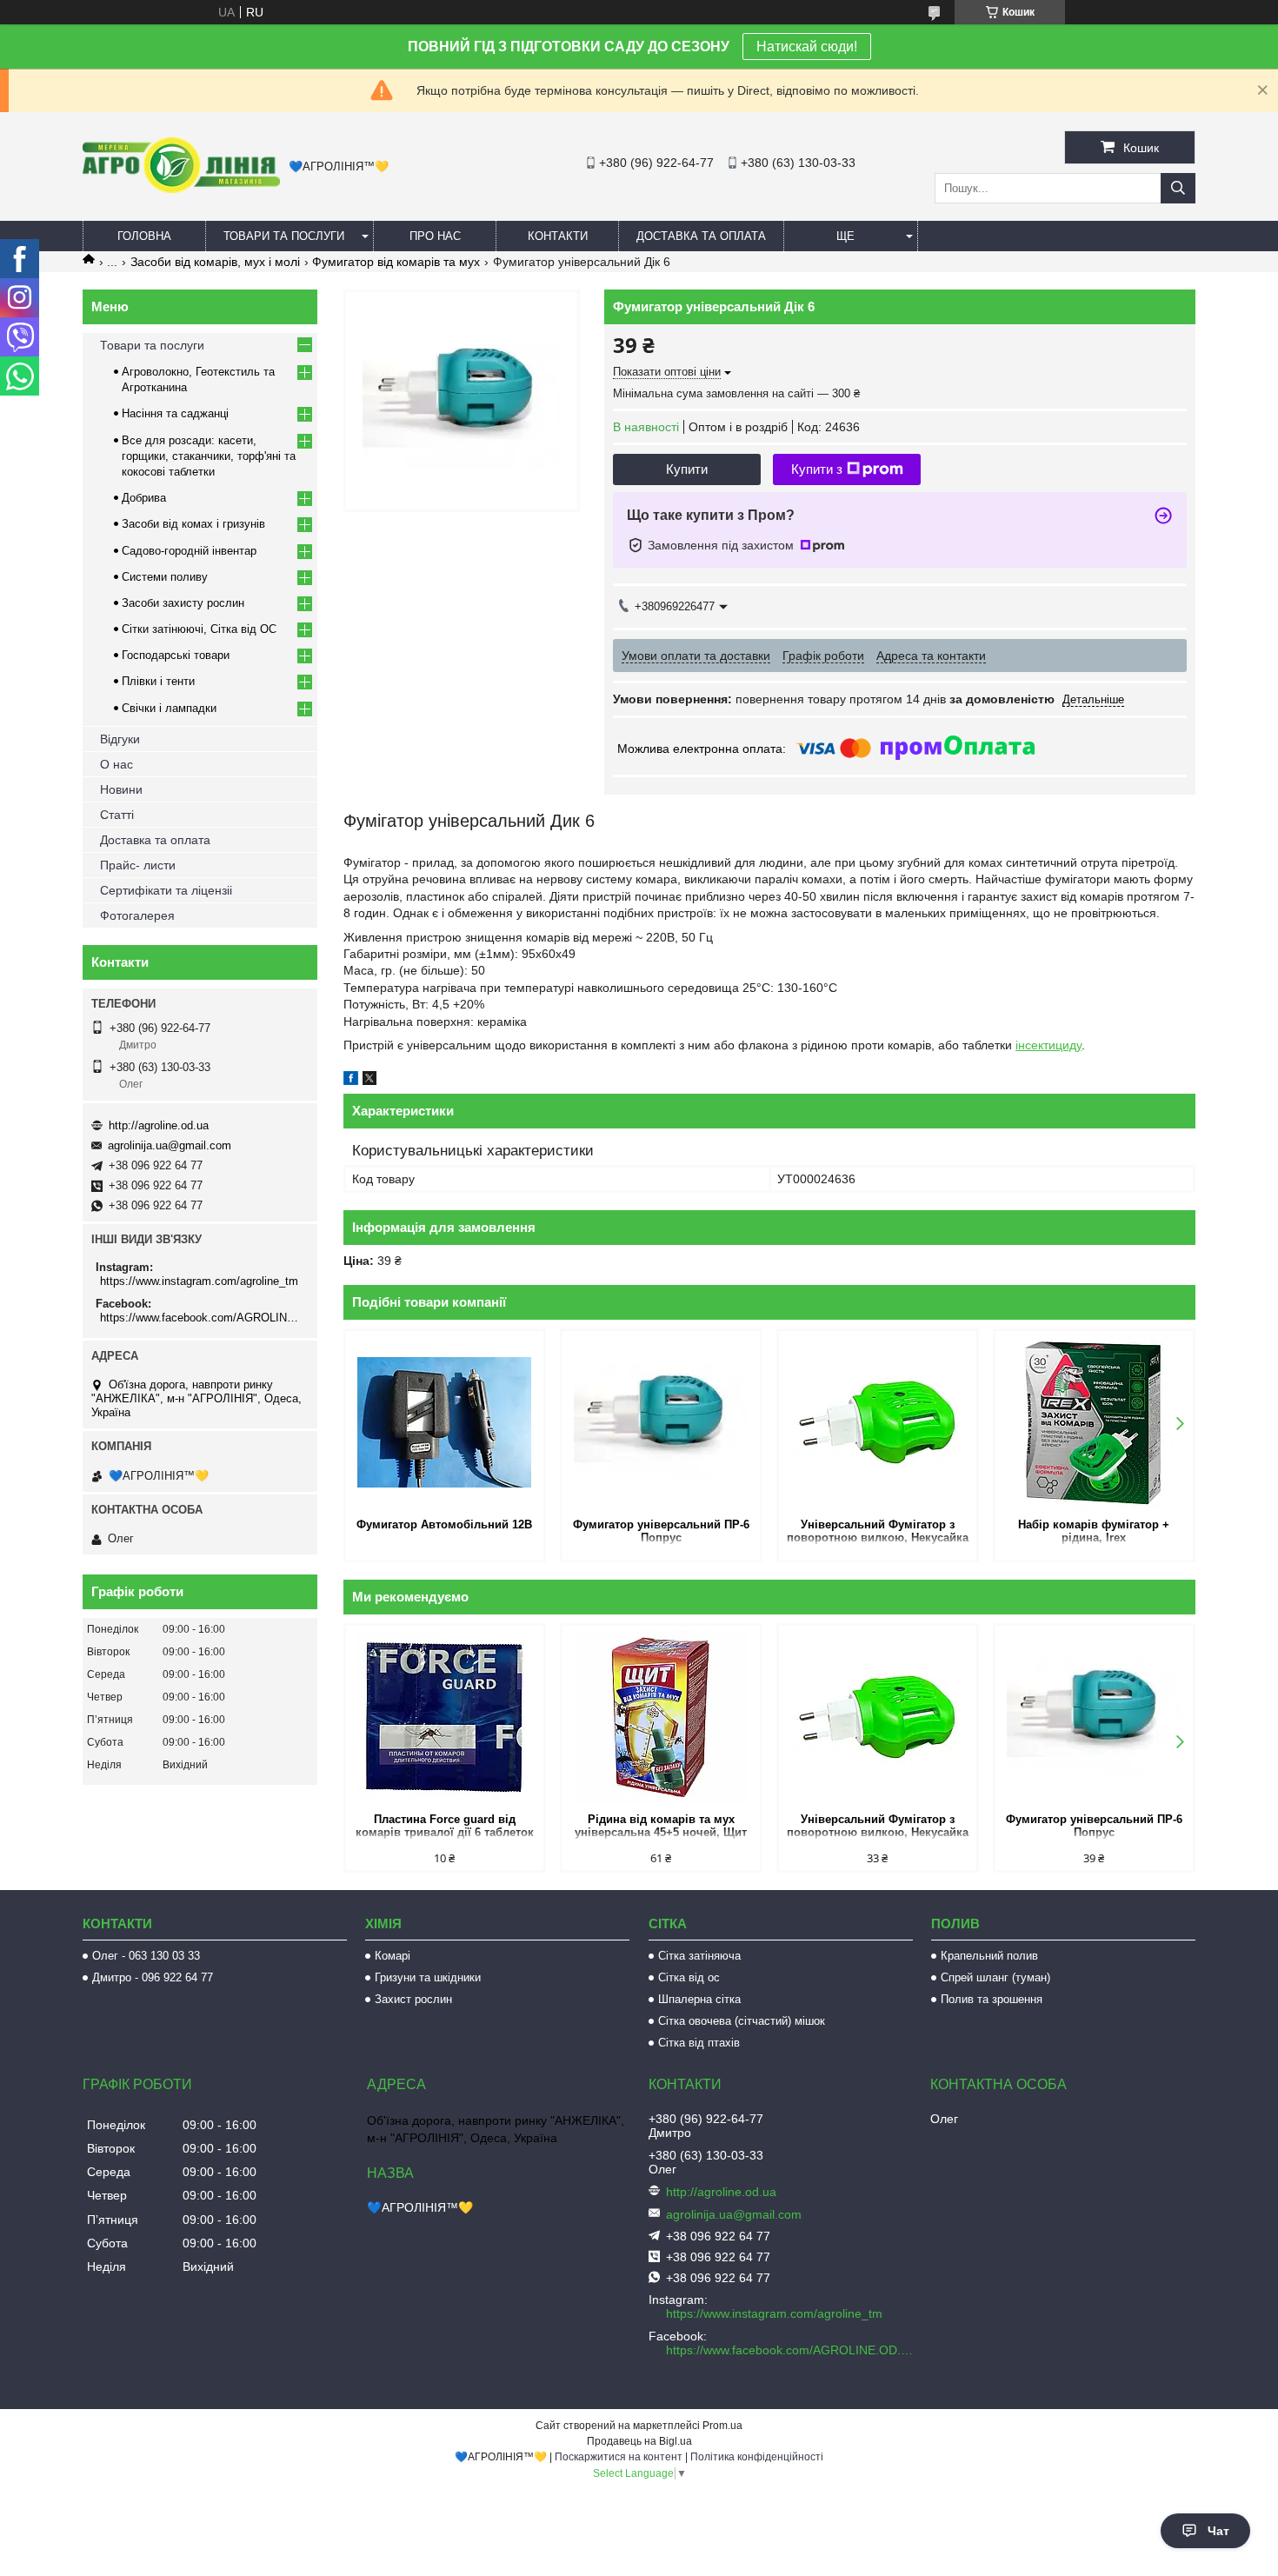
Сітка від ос (689, 1977)
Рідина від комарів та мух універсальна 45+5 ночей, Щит (661, 1826)
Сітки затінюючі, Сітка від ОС (199, 629)
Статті (117, 815)
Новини (121, 789)
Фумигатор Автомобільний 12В (444, 1524)
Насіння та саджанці (175, 413)
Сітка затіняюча (699, 1956)
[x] (369, 1081)
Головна (144, 236)
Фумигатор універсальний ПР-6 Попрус (661, 1531)
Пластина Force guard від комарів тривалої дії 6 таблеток (445, 1826)
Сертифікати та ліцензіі (166, 890)
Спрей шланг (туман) (995, 1977)
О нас (116, 764)
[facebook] (351, 1081)
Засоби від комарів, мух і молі (215, 262)
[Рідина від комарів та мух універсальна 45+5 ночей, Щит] (661, 1717)
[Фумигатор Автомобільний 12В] (445, 1422)
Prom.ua (722, 2426)
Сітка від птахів (699, 2043)
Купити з (817, 469)
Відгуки (120, 739)
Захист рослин (413, 1999)
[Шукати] (1178, 188)
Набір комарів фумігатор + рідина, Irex (1094, 1531)
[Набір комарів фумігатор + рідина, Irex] (1094, 1422)
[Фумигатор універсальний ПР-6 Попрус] (661, 1422)
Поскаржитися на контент (619, 2457)
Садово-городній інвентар (189, 551)
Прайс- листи (138, 865)
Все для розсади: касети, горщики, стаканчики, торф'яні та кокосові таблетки (209, 456)
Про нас (435, 236)
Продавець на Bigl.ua (639, 2441)
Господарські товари (176, 655)
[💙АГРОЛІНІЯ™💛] (181, 189)
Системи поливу (165, 577)
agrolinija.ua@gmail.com (170, 1145)
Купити (687, 469)
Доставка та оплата (701, 236)
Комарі (393, 1956)
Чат (1218, 2531)
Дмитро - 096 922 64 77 (153, 1977)
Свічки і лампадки (169, 708)
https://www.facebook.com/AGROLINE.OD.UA (202, 1318)
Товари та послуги (284, 236)
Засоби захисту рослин (183, 603)
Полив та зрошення (992, 1999)
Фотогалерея (137, 915)
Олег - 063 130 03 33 (146, 1956)
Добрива (144, 498)
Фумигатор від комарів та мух (396, 262)
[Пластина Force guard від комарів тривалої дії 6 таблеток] (445, 1717)
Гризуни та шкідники (428, 1977)
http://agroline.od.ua (159, 1125)
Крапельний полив (989, 1956)
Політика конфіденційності (757, 2457)
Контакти (558, 236)
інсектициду (1048, 1045)
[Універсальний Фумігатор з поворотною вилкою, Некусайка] (878, 1422)
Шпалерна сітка (699, 1999)
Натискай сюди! (807, 47)
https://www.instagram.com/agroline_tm (199, 1281)
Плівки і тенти (158, 681)
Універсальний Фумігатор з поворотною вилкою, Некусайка (878, 1531)
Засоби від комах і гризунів (193, 524)
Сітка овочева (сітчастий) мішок (742, 2021)
